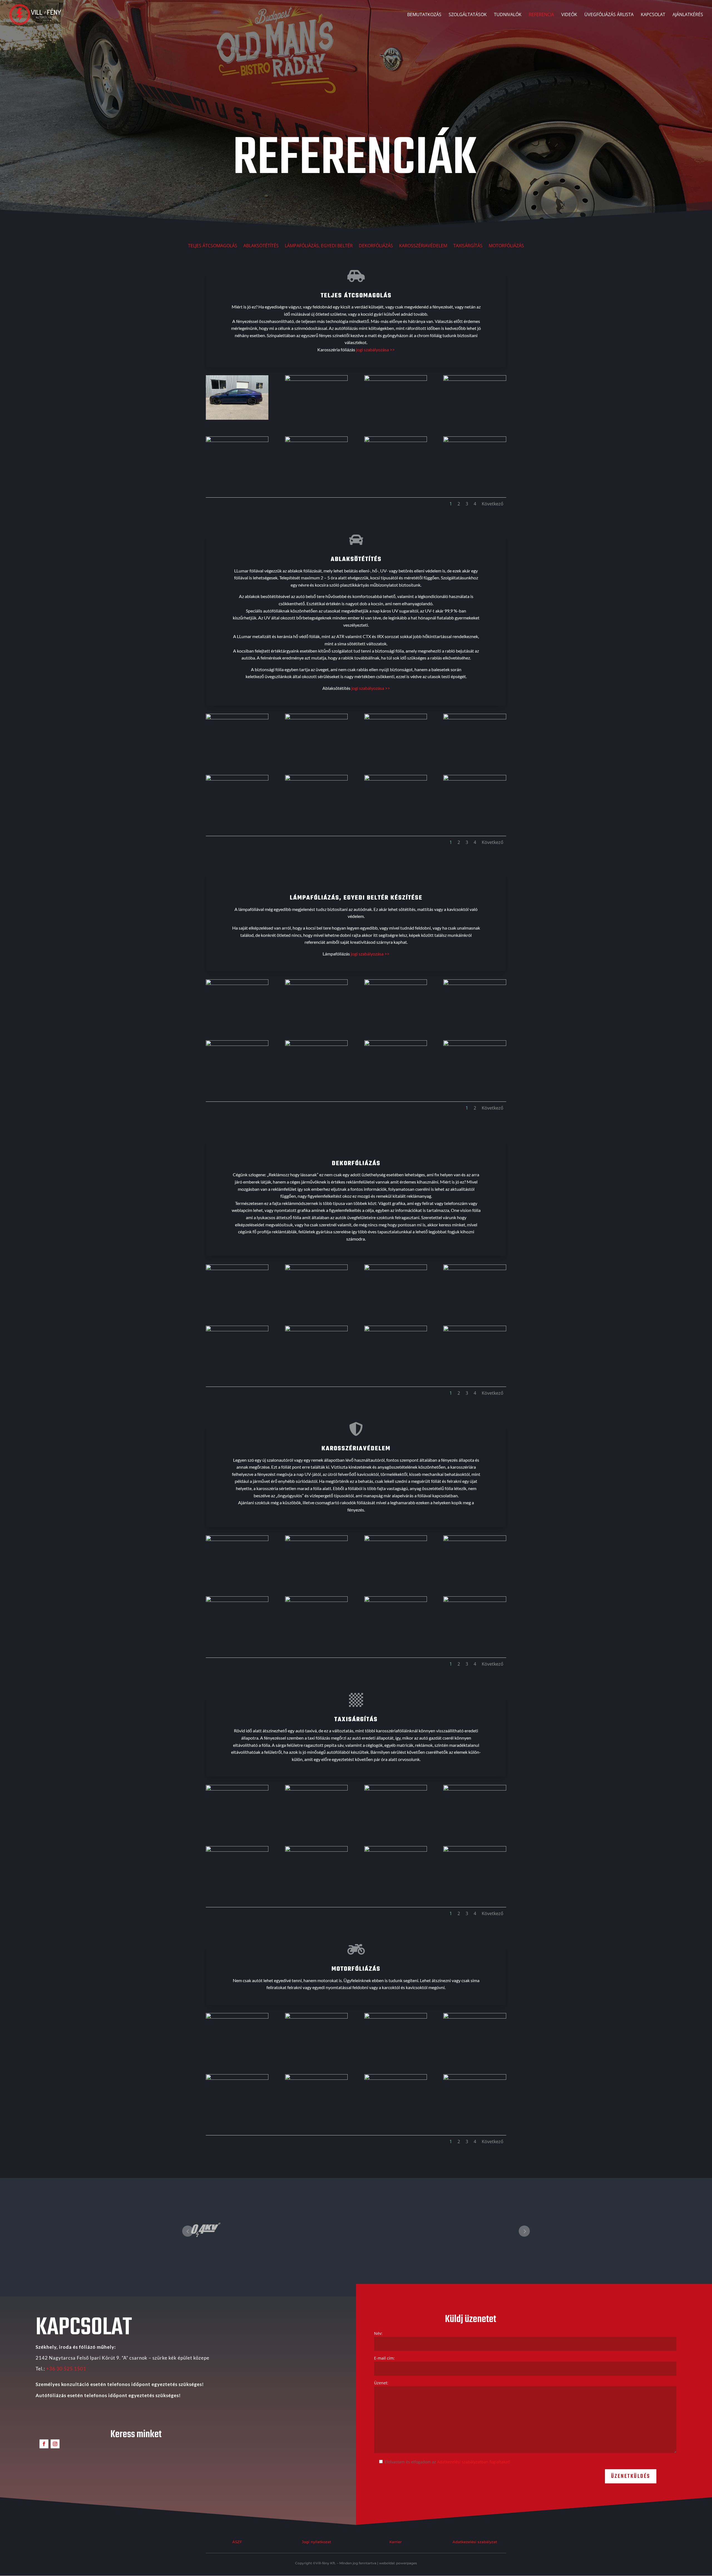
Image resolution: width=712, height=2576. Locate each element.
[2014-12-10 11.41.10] (237, 1269)
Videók (569, 15)
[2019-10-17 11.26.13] (316, 718)
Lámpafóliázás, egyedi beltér (319, 246)
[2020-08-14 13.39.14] (475, 379)
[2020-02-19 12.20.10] (316, 1789)
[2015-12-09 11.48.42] (475, 1330)
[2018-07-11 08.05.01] (316, 2078)
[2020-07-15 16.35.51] (316, 1600)
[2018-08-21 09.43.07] (237, 1539)
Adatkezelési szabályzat (475, 2542)
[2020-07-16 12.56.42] (396, 1600)
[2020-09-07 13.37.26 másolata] (237, 983)
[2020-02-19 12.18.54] (237, 1789)
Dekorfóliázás (376, 246)
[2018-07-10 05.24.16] (396, 2017)
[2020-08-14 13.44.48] (475, 440)
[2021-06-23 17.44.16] (475, 1789)
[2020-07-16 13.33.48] (475, 1600)
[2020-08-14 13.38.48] (396, 379)
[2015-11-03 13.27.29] (396, 1269)
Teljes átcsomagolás (213, 246)
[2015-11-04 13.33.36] (316, 1330)
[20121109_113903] (396, 718)
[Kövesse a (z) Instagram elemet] (55, 2444)
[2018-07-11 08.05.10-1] (396, 2078)
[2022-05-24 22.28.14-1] (316, 779)
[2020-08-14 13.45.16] (237, 418)
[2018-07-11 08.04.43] (475, 2017)
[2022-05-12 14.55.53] (475, 779)
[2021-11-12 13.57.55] (396, 1850)
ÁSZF (237, 2542)
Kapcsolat (653, 15)
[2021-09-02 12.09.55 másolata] (237, 1044)
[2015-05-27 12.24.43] (316, 1269)
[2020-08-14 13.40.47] (396, 440)
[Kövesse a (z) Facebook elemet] (44, 2444)
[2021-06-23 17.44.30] (316, 1850)
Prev (188, 2231)
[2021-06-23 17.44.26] (237, 1850)
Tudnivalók (508, 15)
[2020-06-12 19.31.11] (237, 1600)
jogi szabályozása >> (375, 350)
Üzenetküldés (631, 2476)
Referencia (541, 15)
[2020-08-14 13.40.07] (316, 440)
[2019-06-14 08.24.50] (316, 1539)
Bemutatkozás (424, 15)
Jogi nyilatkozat (316, 2542)
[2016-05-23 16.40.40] (237, 2017)
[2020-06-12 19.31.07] (475, 1539)
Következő (493, 504)
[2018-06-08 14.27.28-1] (237, 718)
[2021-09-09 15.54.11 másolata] (316, 1044)
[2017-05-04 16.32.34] (316, 2017)
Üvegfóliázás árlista (609, 15)
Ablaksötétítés (261, 246)
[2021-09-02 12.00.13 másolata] (475, 983)
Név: (378, 2333)
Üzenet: (381, 2383)
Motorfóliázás (506, 246)
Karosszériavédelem (423, 246)
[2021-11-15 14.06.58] (475, 1850)
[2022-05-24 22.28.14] (396, 779)
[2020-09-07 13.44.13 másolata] (316, 983)
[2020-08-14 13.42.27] (237, 440)
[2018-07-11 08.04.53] (237, 2078)
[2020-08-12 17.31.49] (316, 379)
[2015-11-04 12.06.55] (475, 1269)
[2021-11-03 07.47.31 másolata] (396, 1044)
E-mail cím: (384, 2358)
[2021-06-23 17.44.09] (396, 1789)
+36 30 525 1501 (66, 2369)
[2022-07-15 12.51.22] (475, 718)
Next (524, 2231)
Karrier (395, 2542)
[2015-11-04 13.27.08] (237, 1330)
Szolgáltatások (468, 15)
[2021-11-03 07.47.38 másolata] (475, 1044)
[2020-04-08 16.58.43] (475, 2078)
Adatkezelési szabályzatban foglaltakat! (474, 2462)
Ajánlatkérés (688, 15)
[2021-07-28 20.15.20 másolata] (396, 983)
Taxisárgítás (468, 246)
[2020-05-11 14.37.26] (396, 1539)
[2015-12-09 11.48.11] (396, 1330)
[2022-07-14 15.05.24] (237, 779)
